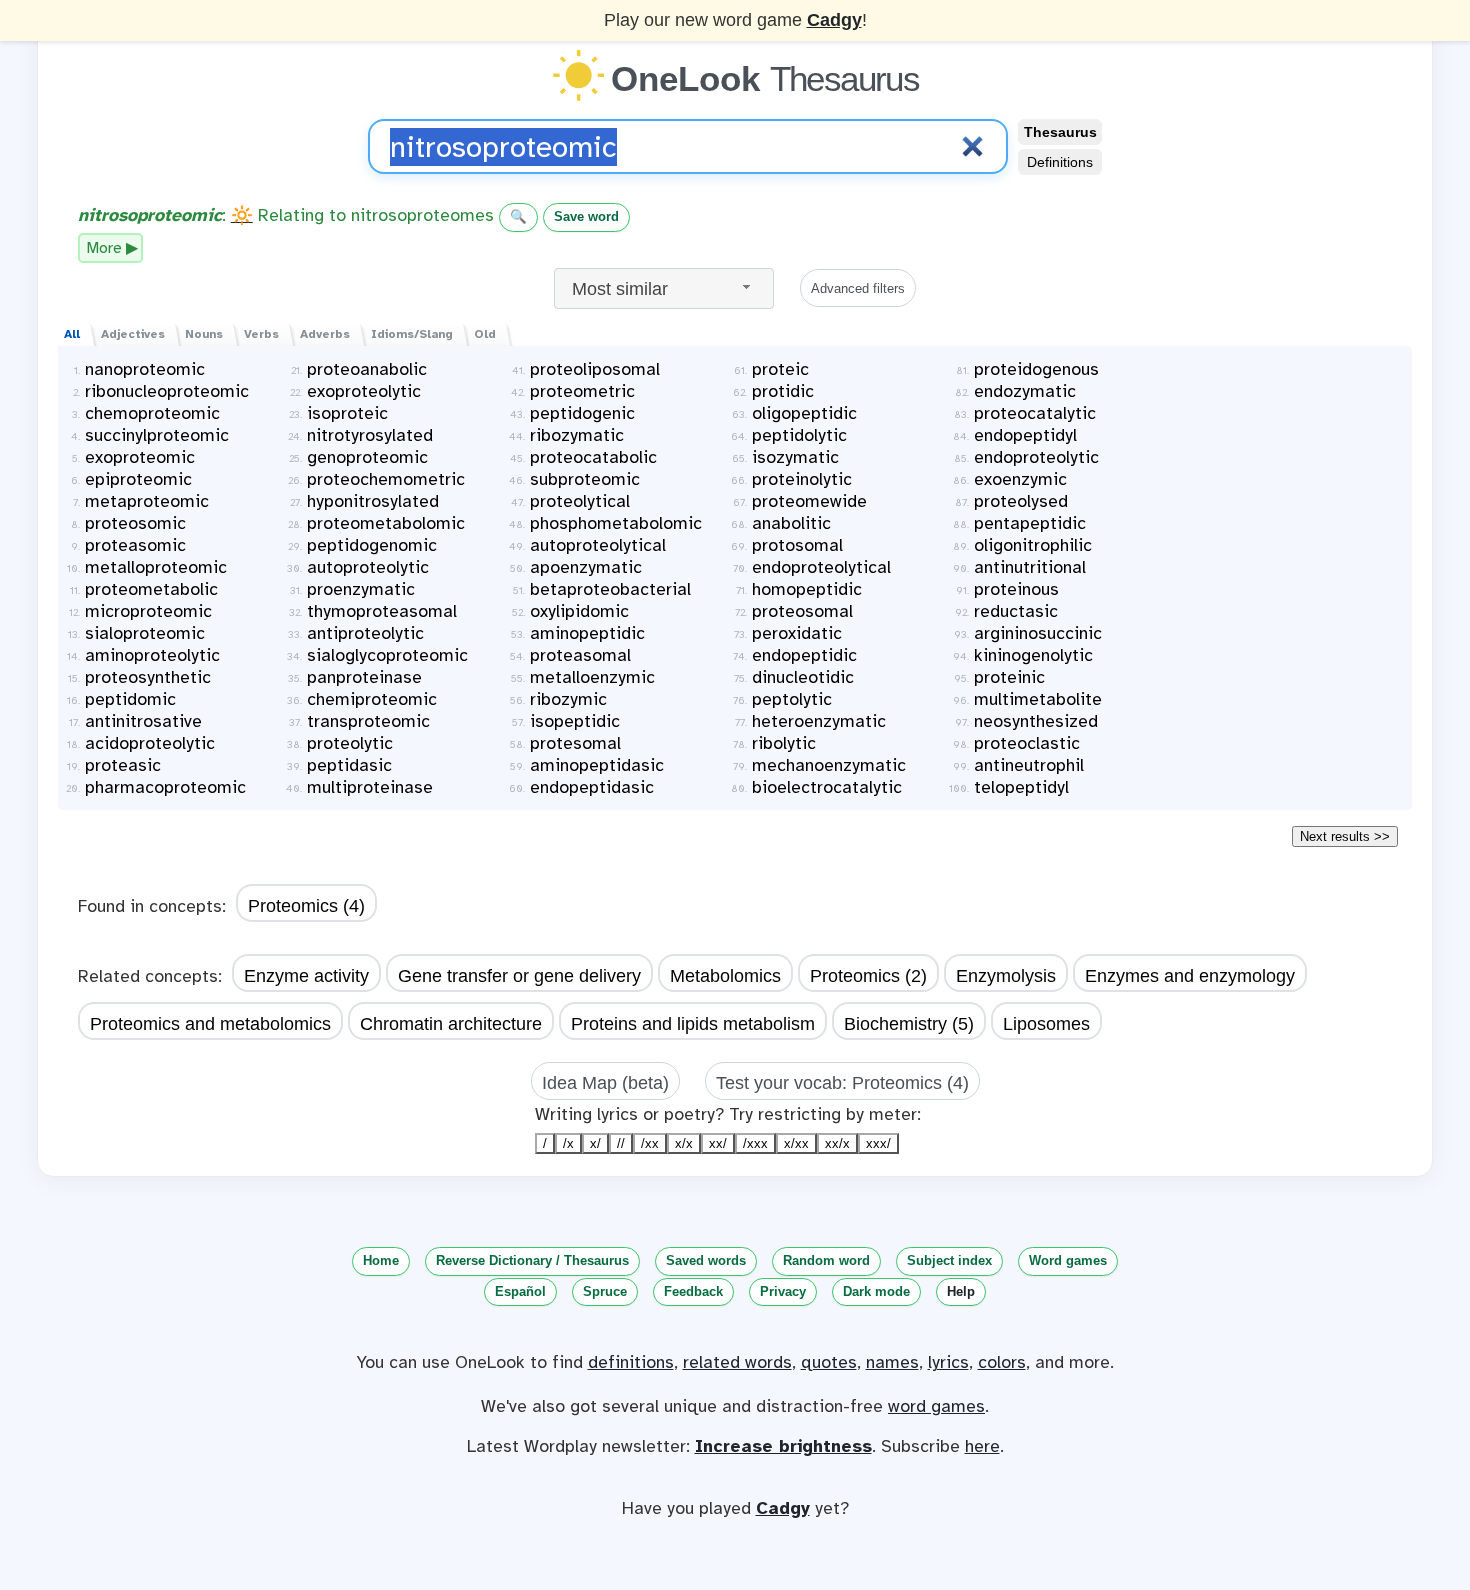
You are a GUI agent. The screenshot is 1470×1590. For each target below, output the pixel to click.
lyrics (948, 1362)
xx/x (837, 1143)
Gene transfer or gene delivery (519, 976)
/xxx (755, 1143)
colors (1002, 1362)
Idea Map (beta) (605, 1083)
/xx (650, 1143)
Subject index (949, 1260)
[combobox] (664, 288)
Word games (1068, 1260)
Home (381, 1260)
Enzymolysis (1006, 976)
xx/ (718, 1143)
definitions (631, 1362)
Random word (826, 1260)
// (621, 1143)
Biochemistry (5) (909, 1024)
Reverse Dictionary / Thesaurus (532, 1260)
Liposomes (1046, 1024)
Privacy (783, 1291)
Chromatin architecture (451, 1024)
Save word (586, 216)
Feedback (693, 1291)
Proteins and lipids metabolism (693, 1024)
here (982, 1446)
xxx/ (878, 1143)
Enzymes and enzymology (1190, 976)
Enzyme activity (306, 976)
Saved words (706, 1260)
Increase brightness (783, 1446)
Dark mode (876, 1291)
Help (961, 1291)
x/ (595, 1143)
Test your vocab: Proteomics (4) (842, 1083)
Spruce (605, 1291)
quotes (829, 1362)
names (892, 1362)
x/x (684, 1143)
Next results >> (1345, 836)
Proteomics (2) (868, 976)
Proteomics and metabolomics (210, 1024)
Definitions (1060, 162)
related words (737, 1362)
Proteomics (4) (306, 906)
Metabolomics (725, 976)
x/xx (796, 1143)
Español (520, 1291)
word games (936, 1406)
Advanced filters (858, 288)
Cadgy (834, 20)
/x (568, 1143)
